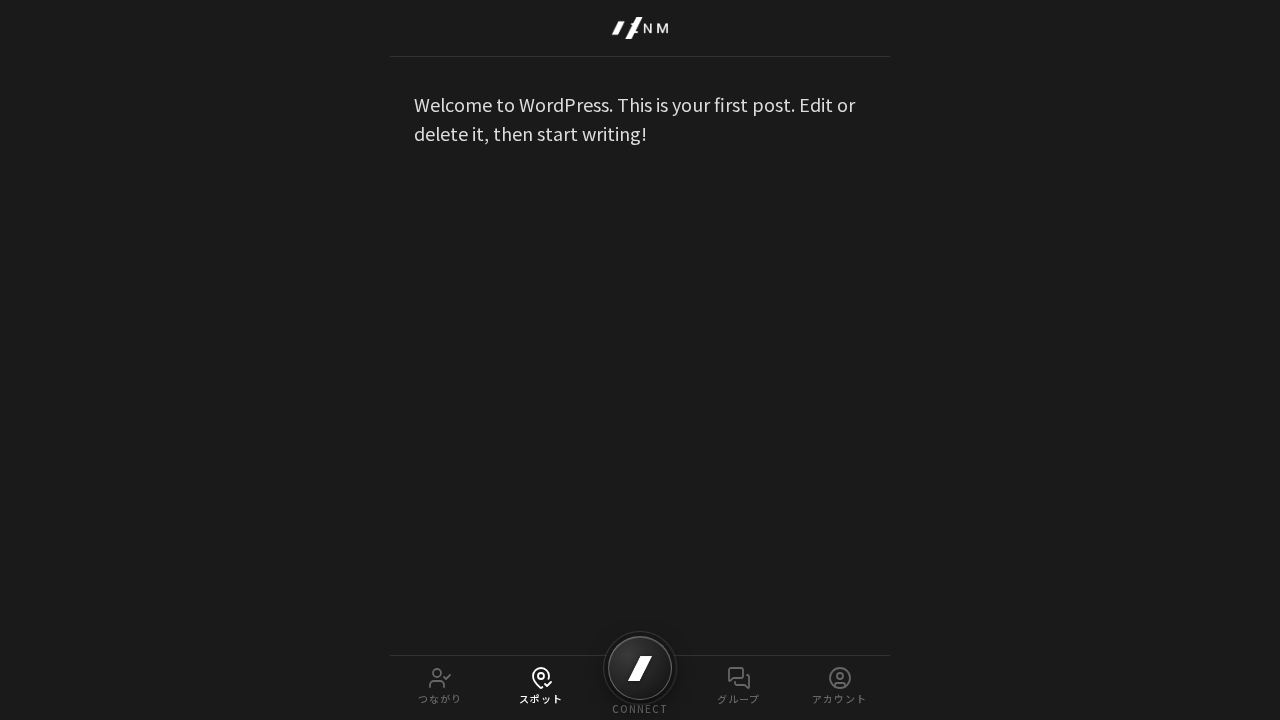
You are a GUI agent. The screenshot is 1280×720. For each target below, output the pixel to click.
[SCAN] (640, 668)
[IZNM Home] (640, 28)
